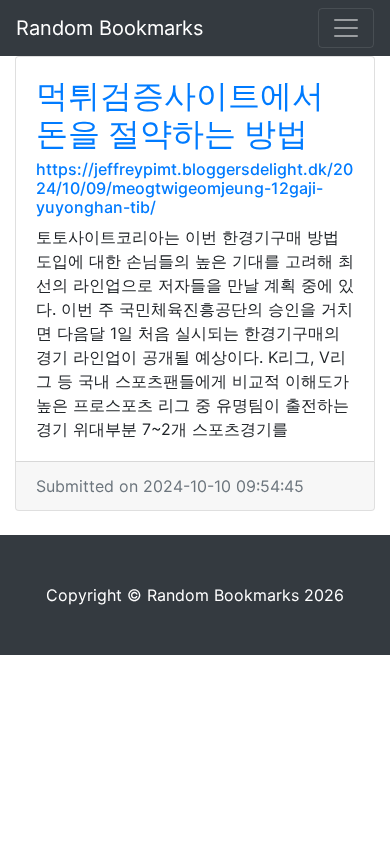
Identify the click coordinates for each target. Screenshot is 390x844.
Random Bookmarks (109, 28)
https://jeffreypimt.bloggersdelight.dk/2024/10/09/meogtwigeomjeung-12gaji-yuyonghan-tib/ (194, 188)
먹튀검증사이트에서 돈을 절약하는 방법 (180, 114)
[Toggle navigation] (346, 28)
